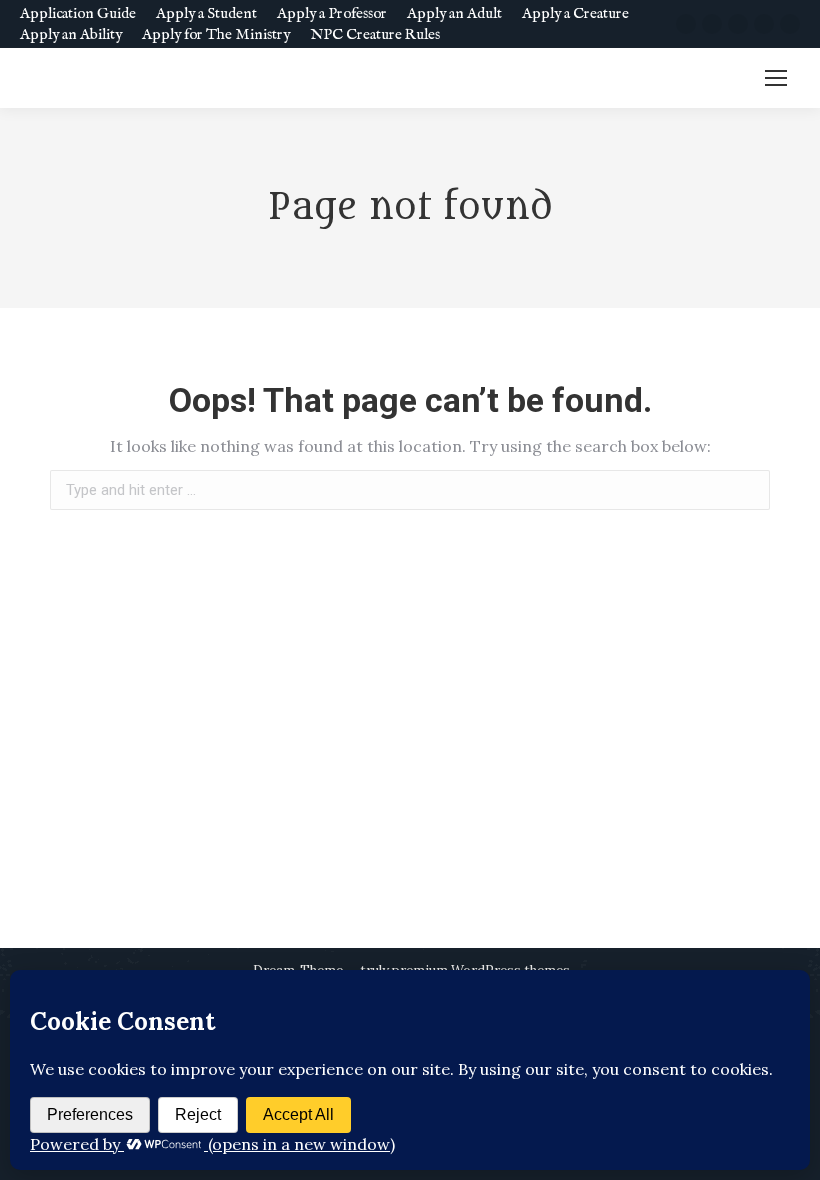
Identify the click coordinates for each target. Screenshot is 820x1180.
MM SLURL (708, 78)
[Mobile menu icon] (776, 78)
